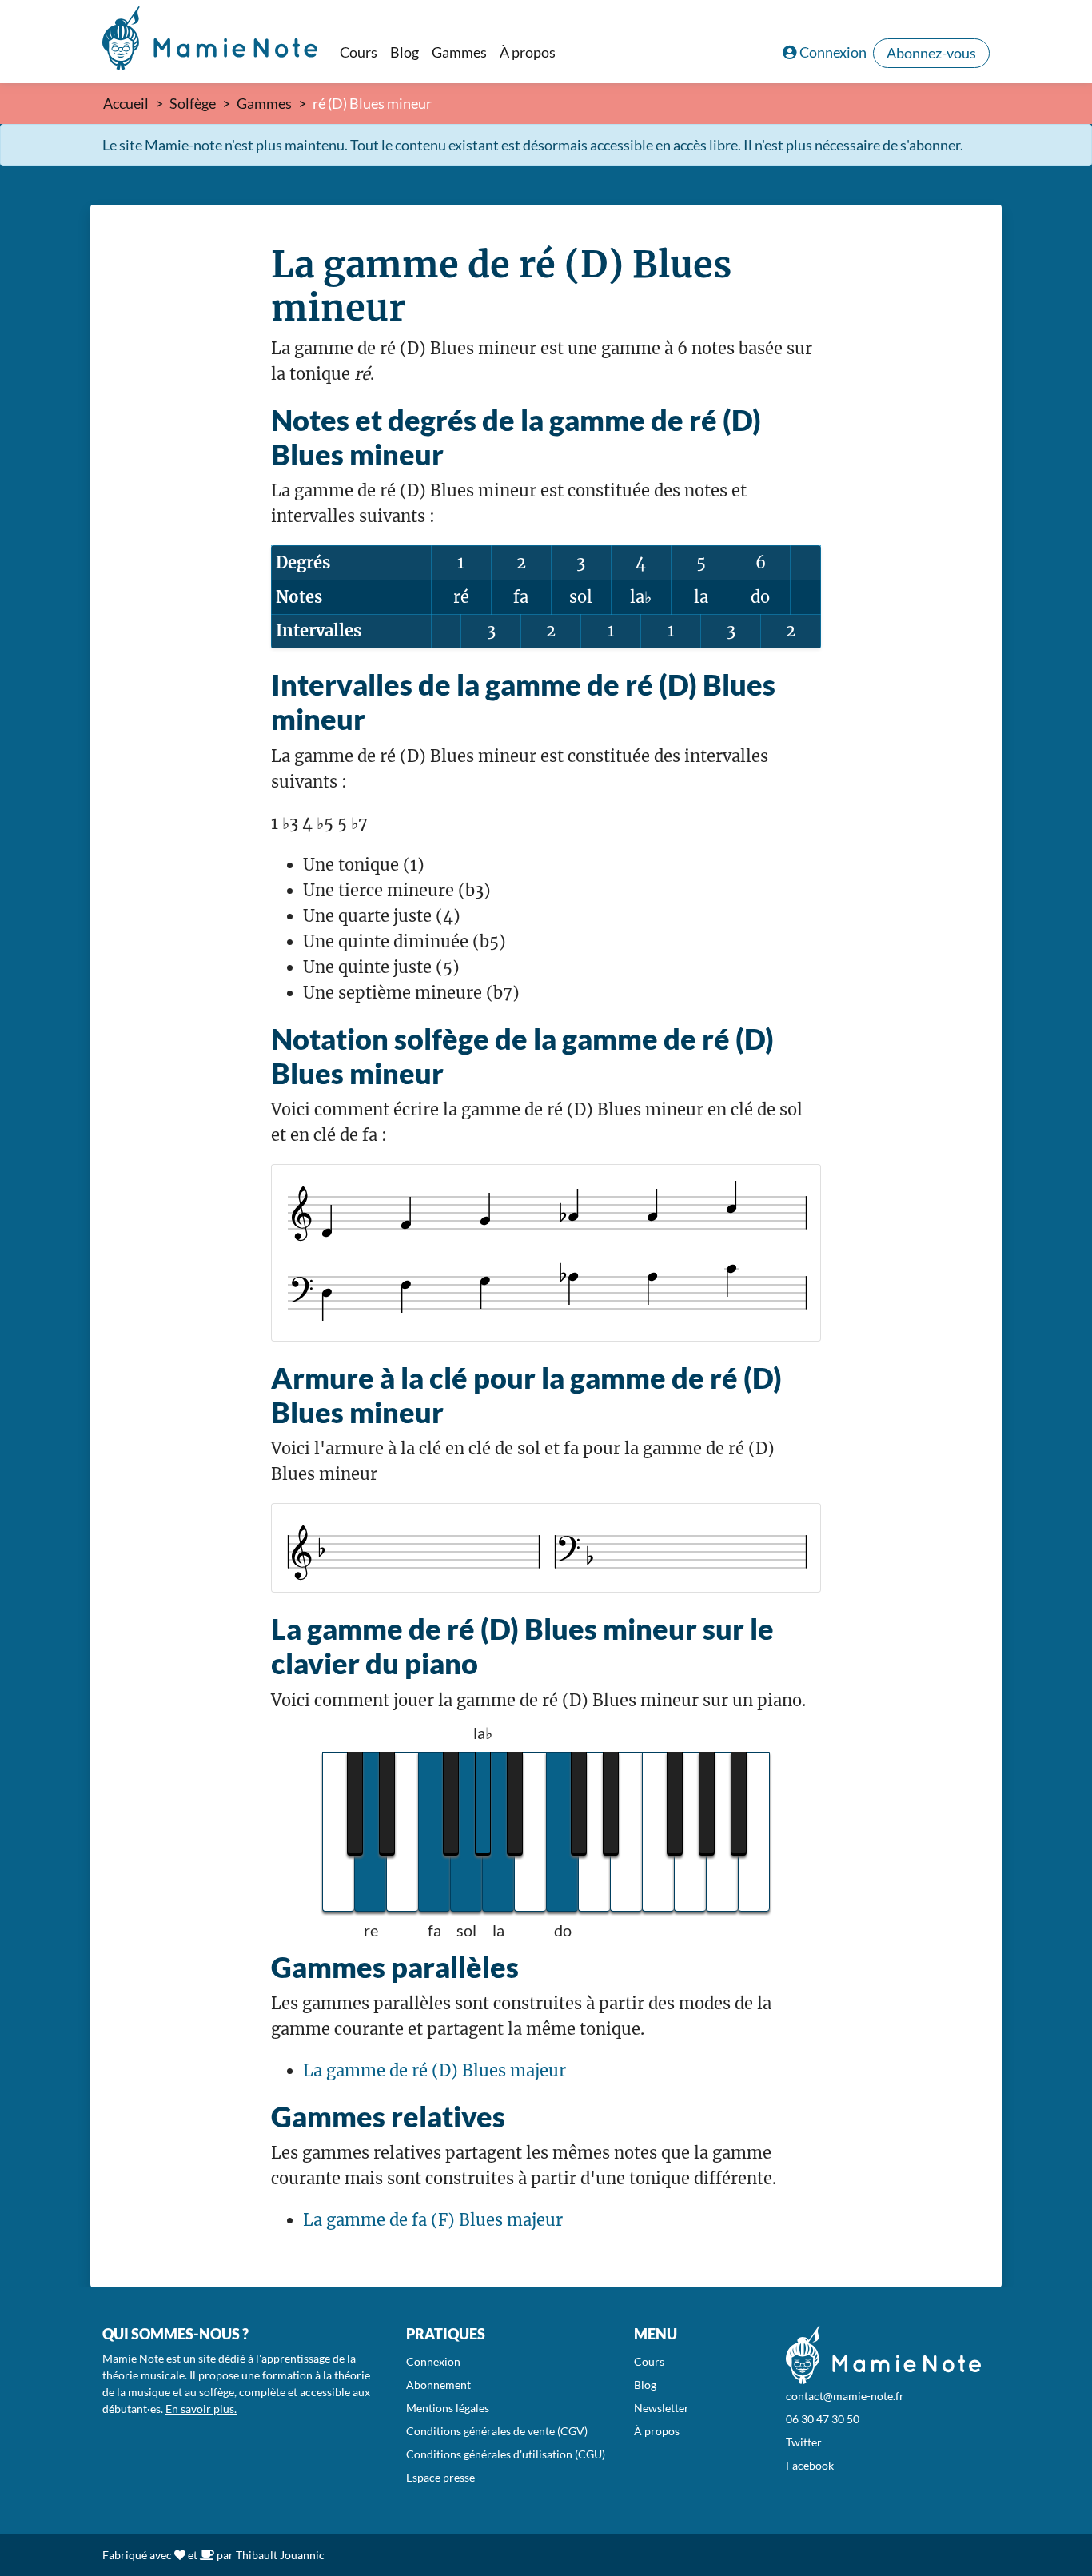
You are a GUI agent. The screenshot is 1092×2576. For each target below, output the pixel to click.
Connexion (833, 52)
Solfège (193, 103)
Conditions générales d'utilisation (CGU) (506, 2454)
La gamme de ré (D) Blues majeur (434, 2070)
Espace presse (440, 2477)
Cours (359, 52)
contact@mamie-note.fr (845, 2396)
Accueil (126, 103)
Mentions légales (448, 2408)
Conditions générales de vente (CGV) (497, 2431)
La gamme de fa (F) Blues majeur (433, 2220)
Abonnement (438, 2385)
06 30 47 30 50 (823, 2419)
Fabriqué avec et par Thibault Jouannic (213, 2555)
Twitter (804, 2442)
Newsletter (662, 2408)
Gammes (459, 52)
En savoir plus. (201, 2409)
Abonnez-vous (931, 53)
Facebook (810, 2465)
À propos (528, 52)
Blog (405, 52)
